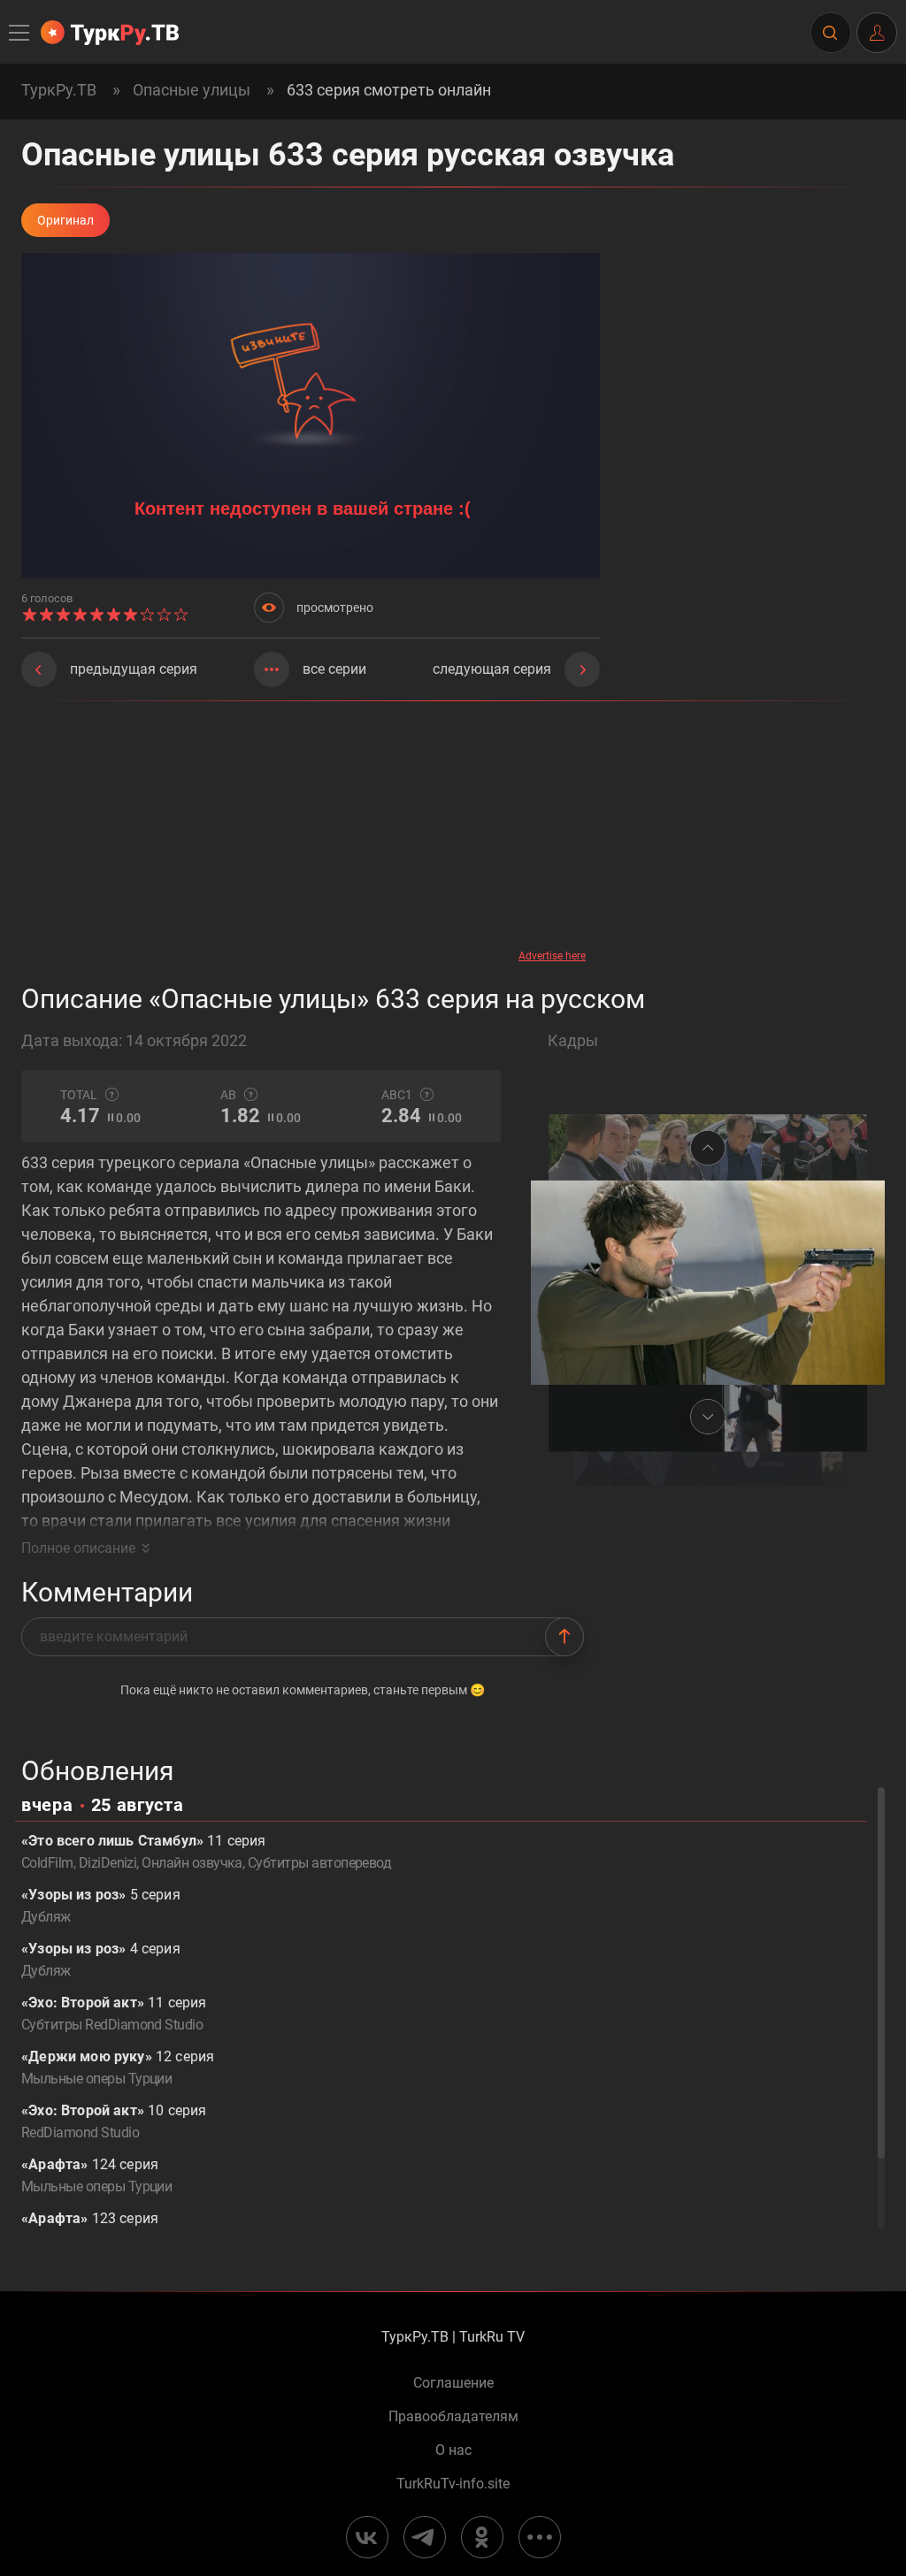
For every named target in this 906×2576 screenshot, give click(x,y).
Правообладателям (453, 2417)
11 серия (114, 2014)
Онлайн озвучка (192, 1863)
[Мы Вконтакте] (367, 2537)
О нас (453, 2450)
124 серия (96, 2175)
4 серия (101, 1960)
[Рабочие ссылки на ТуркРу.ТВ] (540, 2537)
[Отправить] (564, 1637)
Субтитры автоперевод (319, 1863)
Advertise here (552, 956)
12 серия (118, 2068)
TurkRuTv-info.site (453, 2484)
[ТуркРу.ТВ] (110, 33)
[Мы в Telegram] (425, 2537)
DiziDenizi (108, 1863)
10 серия (114, 2121)
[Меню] (20, 33)
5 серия (101, 1906)
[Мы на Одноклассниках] (482, 2537)
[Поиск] (830, 33)
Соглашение (453, 2383)
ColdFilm (47, 1863)
